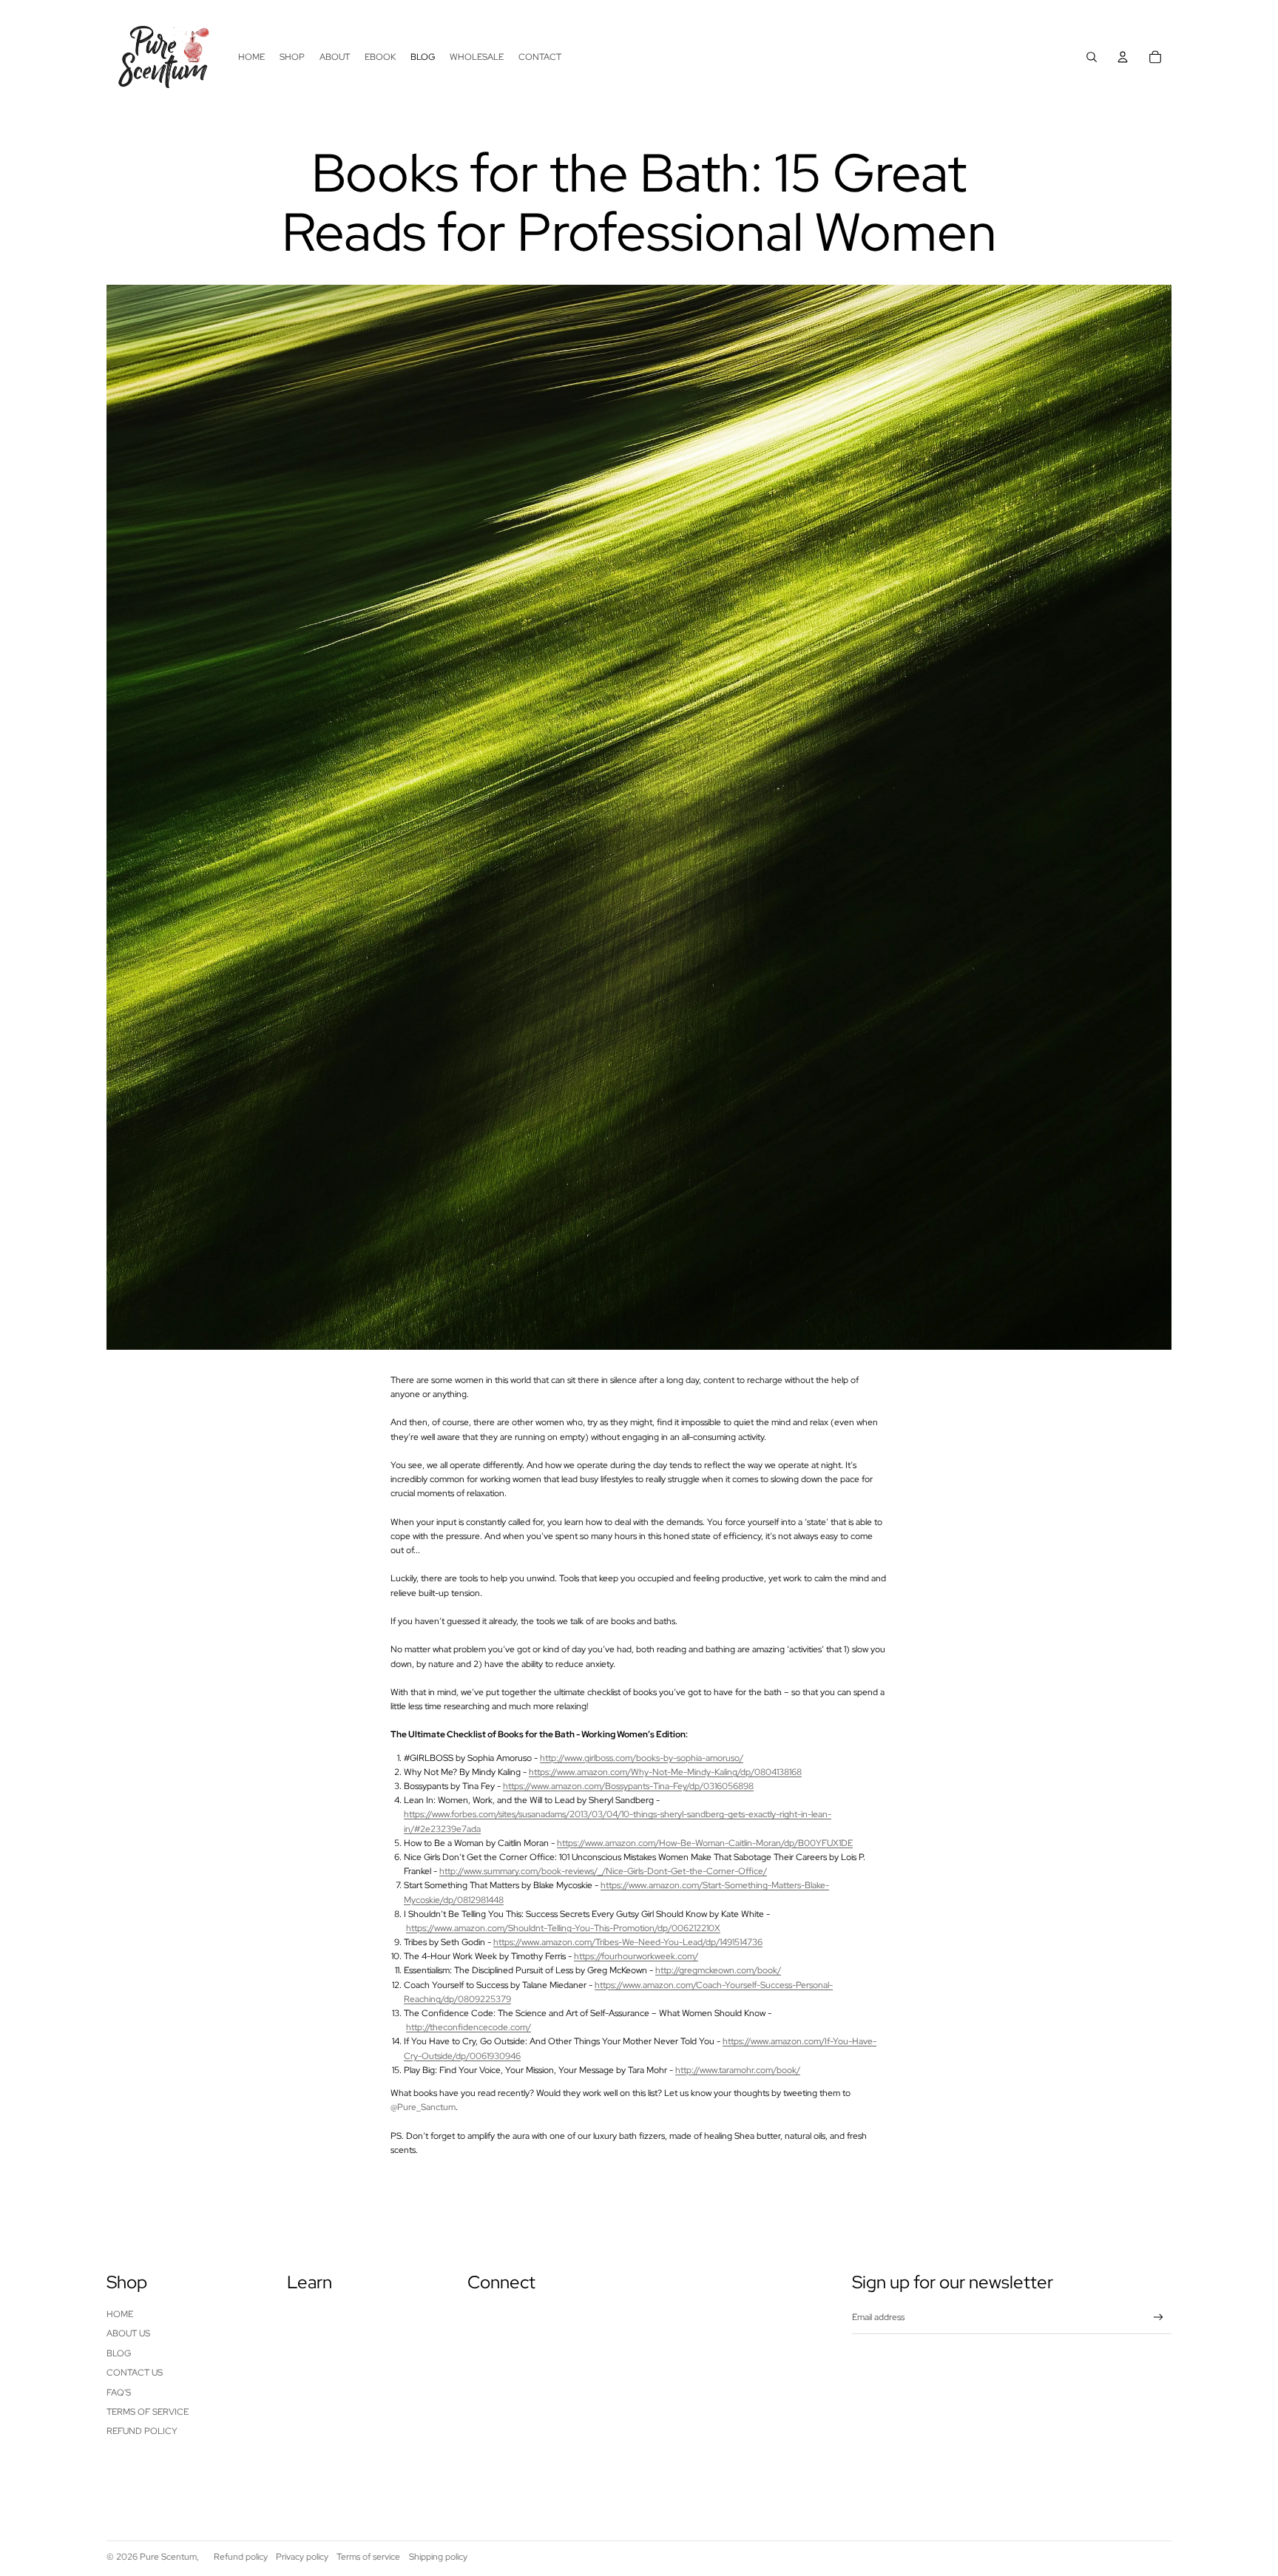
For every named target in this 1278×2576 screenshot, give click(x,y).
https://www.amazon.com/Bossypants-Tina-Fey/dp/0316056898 (628, 1786)
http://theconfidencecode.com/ (469, 2027)
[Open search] (1092, 57)
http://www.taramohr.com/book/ (738, 2070)
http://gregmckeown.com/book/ (718, 1970)
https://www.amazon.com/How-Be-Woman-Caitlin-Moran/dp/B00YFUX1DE (705, 1843)
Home (120, 2314)
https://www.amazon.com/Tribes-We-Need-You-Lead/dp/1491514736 (628, 1942)
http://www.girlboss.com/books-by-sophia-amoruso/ (642, 1758)
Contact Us (135, 2373)
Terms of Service (148, 2412)
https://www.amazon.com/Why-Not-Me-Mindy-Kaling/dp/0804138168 (665, 1772)
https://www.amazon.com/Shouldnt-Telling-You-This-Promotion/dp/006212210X (563, 1928)
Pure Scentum (168, 2557)
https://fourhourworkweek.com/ (636, 1956)
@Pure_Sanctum (423, 2107)
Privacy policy (302, 2557)
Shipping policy (438, 2557)
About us (128, 2333)
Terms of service (368, 2557)
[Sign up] (1159, 2318)
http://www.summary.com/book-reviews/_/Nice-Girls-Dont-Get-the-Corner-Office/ (603, 1871)
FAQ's (119, 2393)
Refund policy (142, 2431)
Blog (119, 2353)
